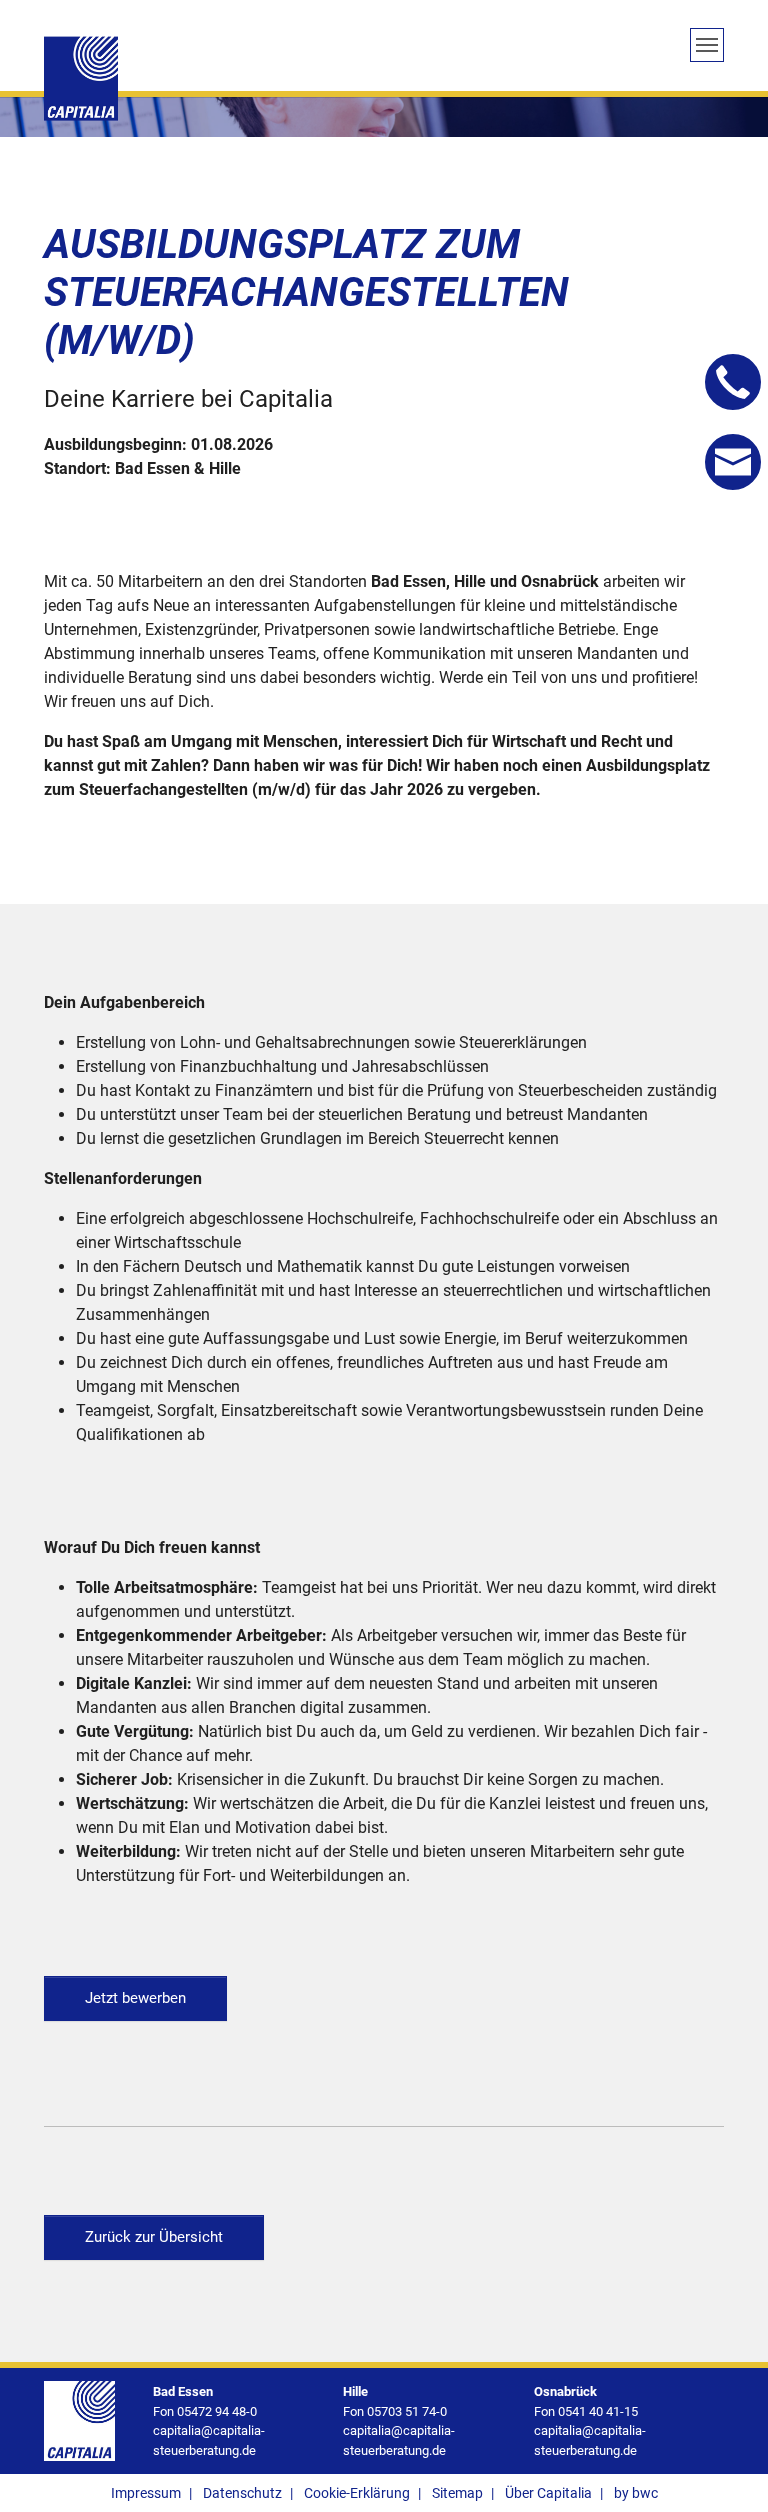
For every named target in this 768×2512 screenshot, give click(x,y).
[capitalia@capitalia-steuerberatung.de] (733, 462)
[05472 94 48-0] (733, 382)
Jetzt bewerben (135, 1998)
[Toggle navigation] (707, 45)
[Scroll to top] (724, 2468)
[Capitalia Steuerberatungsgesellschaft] (81, 45)
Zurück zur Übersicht (154, 2237)
